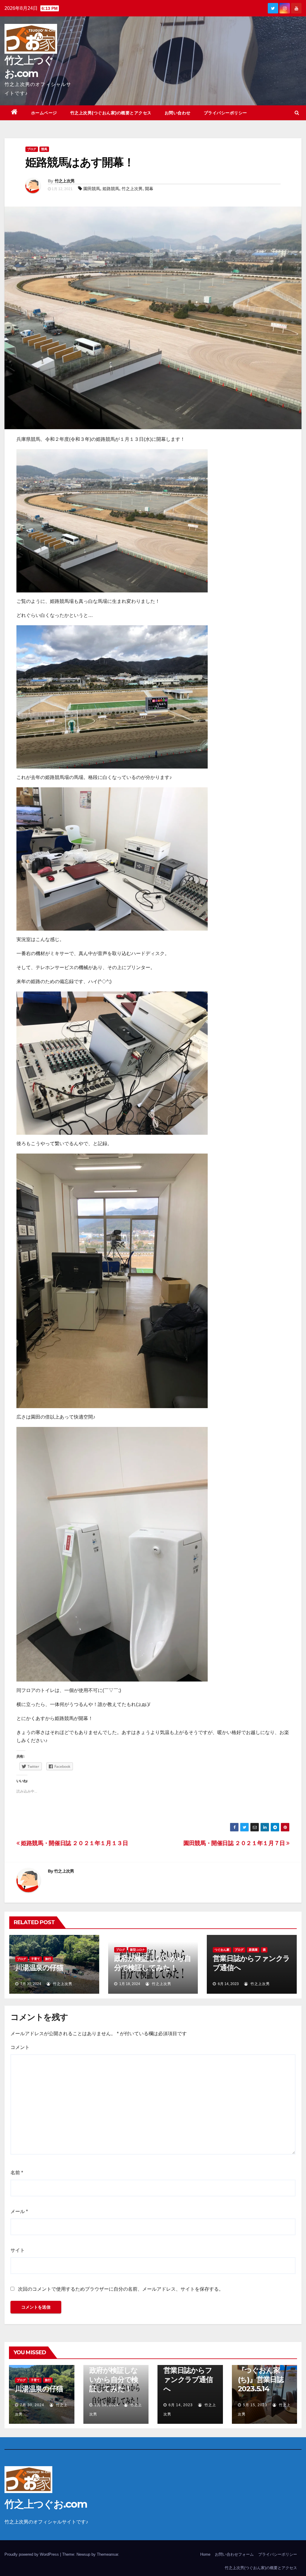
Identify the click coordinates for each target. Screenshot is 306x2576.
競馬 (44, 149)
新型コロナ (137, 1950)
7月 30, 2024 (32, 2405)
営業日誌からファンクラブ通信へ (188, 2379)
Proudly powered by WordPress (32, 2554)
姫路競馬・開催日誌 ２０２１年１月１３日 (74, 1843)
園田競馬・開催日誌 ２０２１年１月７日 (235, 1843)
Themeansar (107, 2554)
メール (19, 2211)
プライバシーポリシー (225, 113)
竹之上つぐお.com (46, 2504)
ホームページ (44, 113)
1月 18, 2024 (107, 2405)
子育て (36, 1959)
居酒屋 (253, 1950)
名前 (17, 2173)
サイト (18, 2250)
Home (205, 2554)
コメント (20, 2047)
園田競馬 (92, 189)
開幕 (149, 189)
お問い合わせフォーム (234, 2554)
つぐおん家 (222, 1950)
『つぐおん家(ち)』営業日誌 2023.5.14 (261, 2379)
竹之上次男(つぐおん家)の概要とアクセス (111, 113)
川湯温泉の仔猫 (39, 1968)
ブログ (32, 149)
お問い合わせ (178, 113)
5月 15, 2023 (255, 2405)
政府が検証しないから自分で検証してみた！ (114, 2379)
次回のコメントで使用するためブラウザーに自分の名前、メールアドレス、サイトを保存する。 (121, 2289)
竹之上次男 (65, 181)
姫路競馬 (111, 189)
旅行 (48, 1959)
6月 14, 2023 (181, 2405)
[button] (297, 113)
